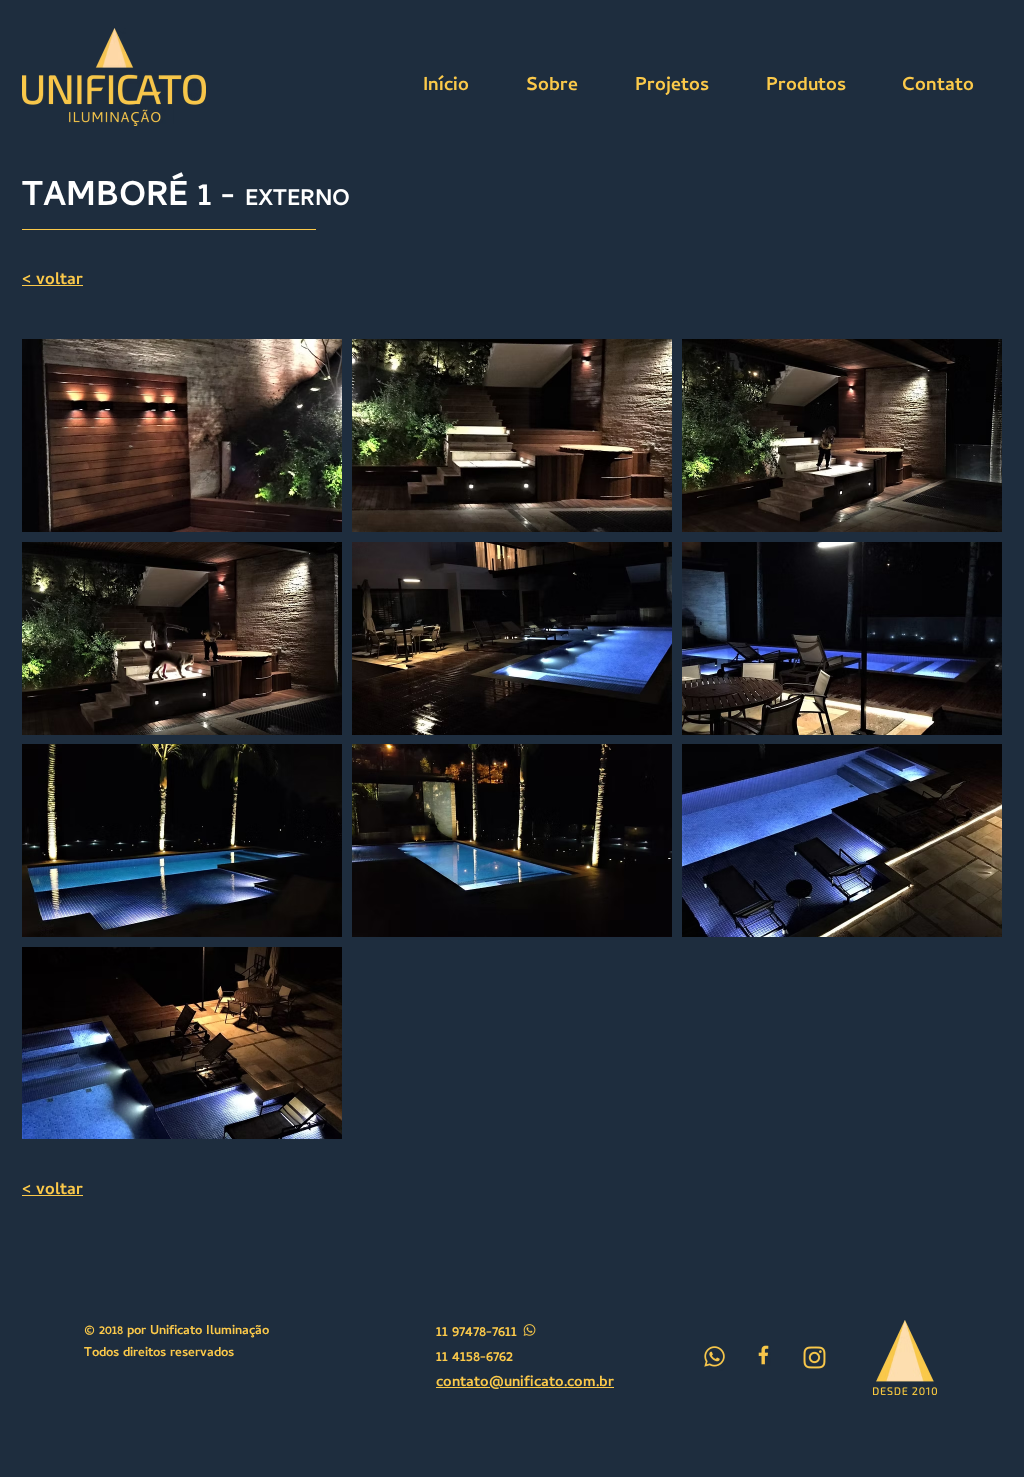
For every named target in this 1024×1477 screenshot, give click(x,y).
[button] (182, 435)
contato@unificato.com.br (525, 1383)
